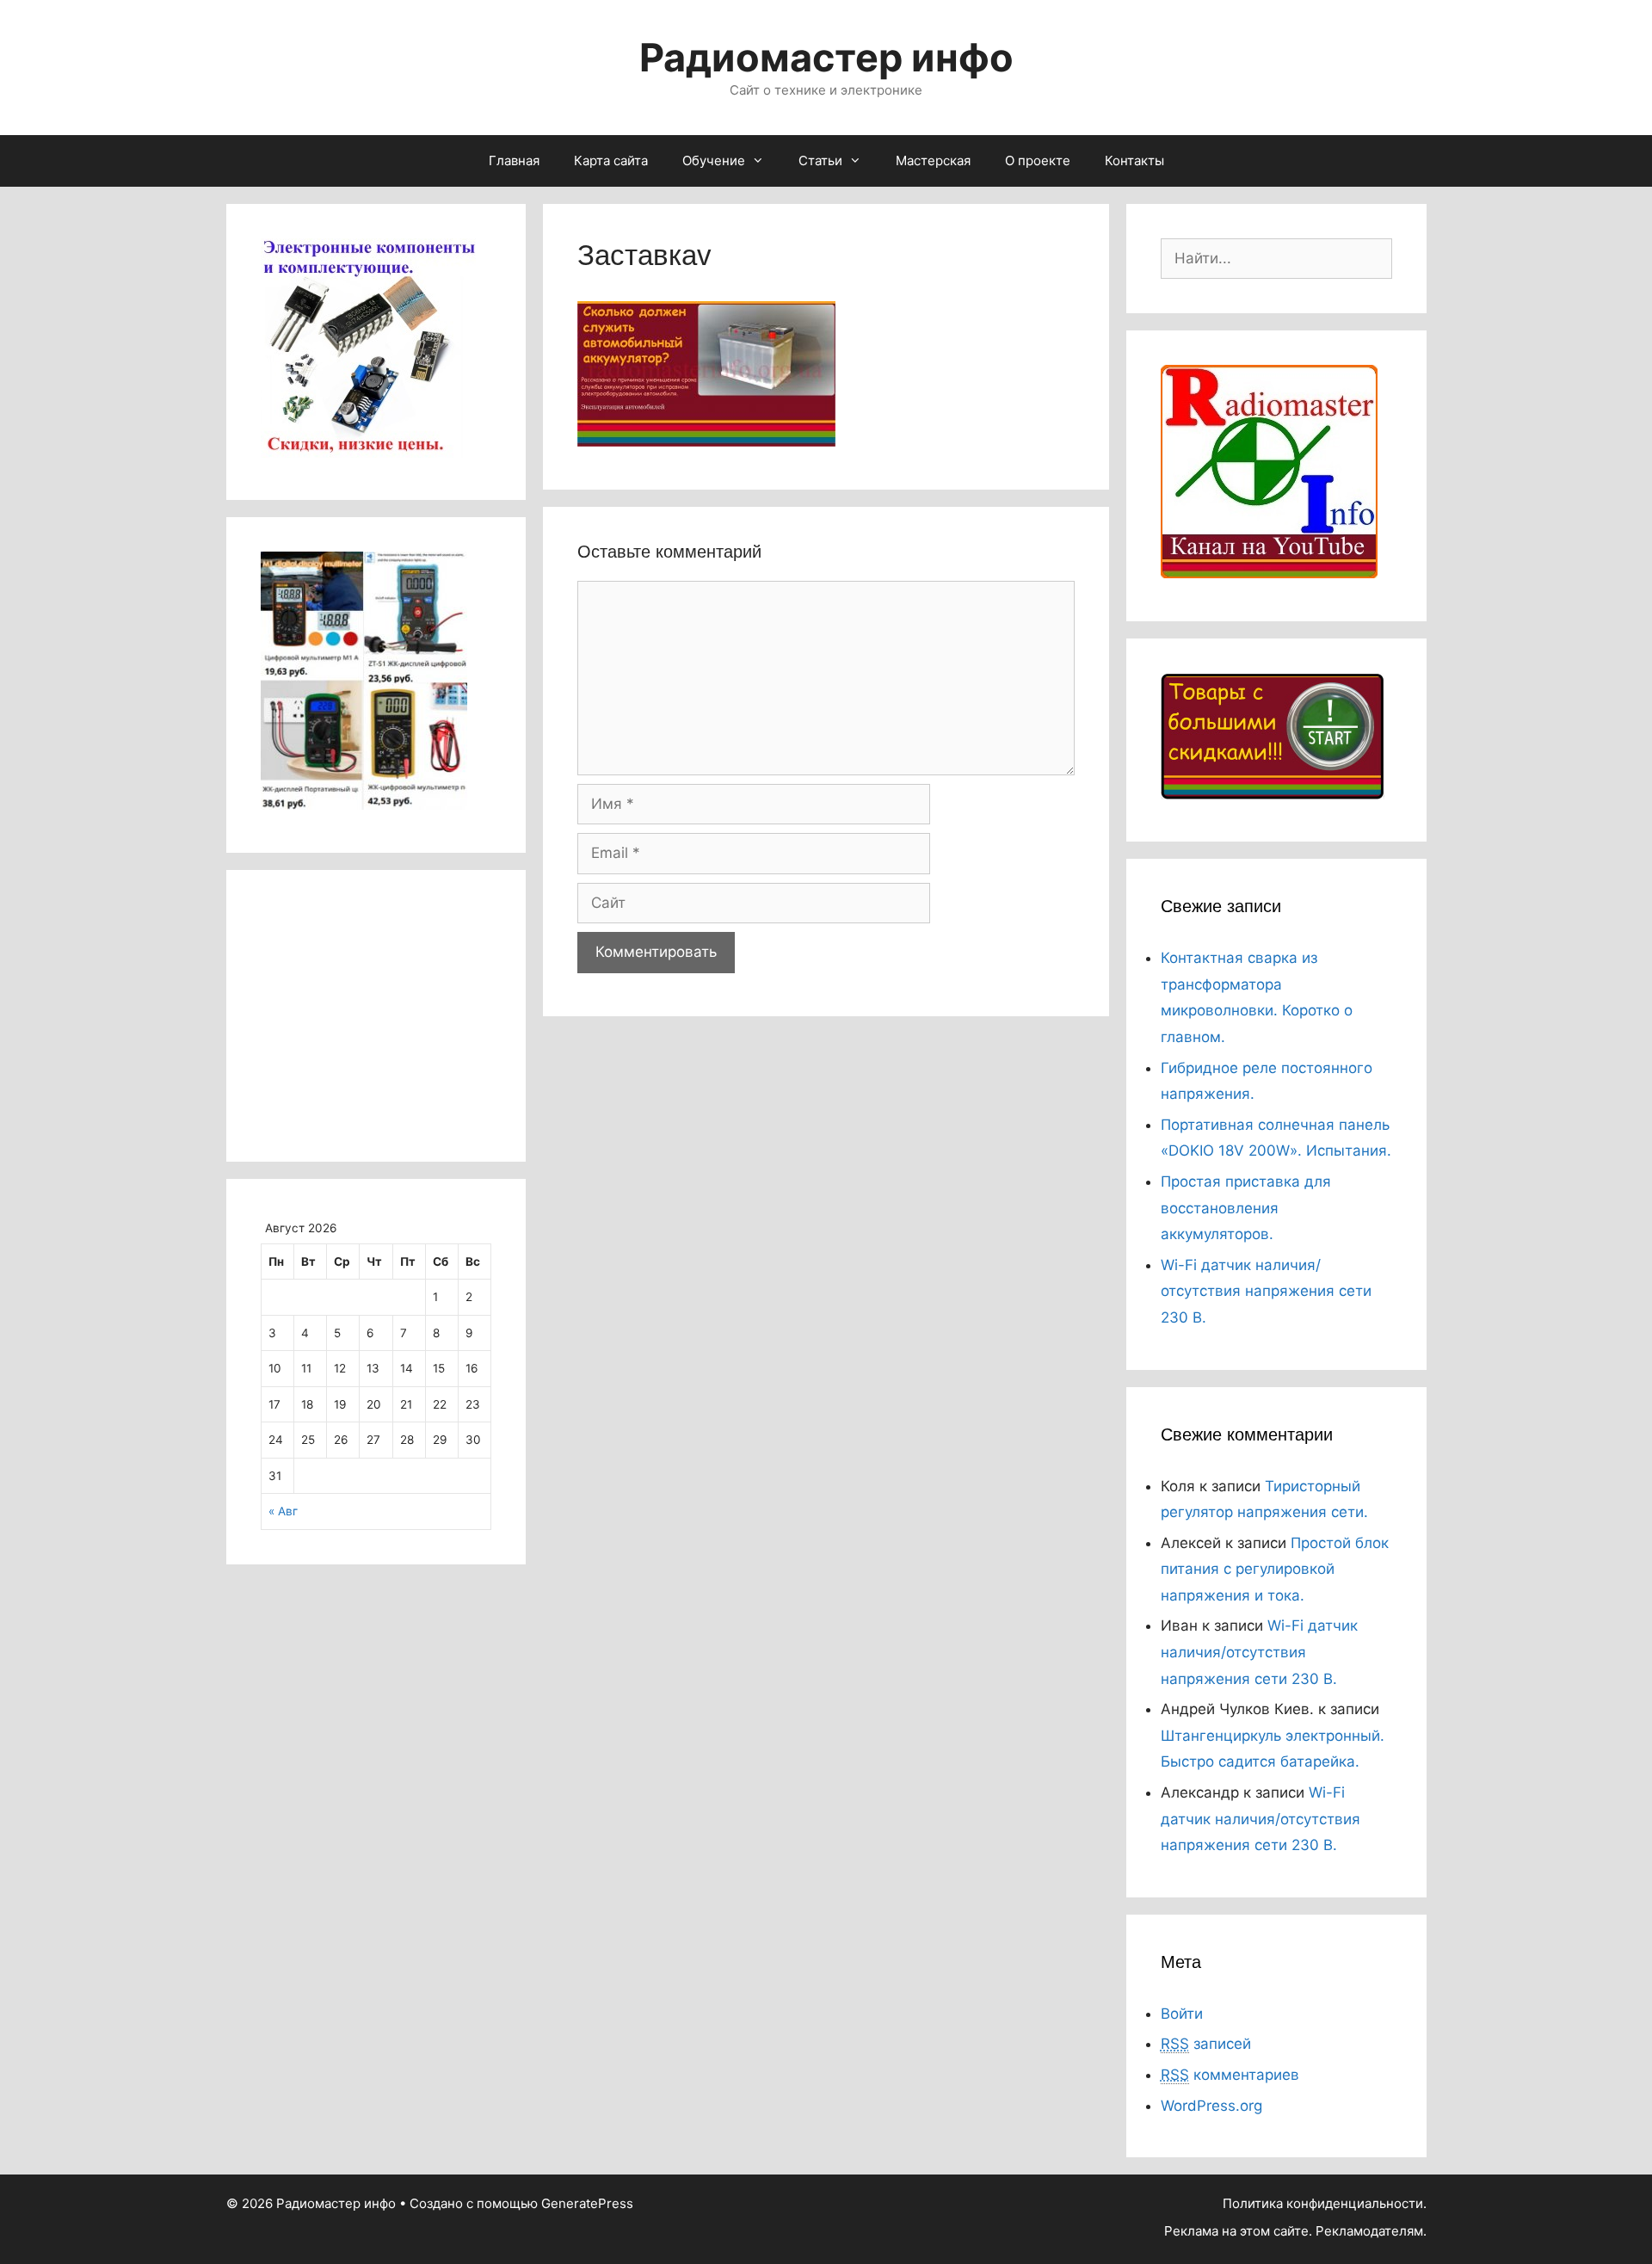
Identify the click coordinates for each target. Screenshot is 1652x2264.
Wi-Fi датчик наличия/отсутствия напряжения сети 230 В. (1266, 1291)
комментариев (1230, 2075)
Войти (1182, 2014)
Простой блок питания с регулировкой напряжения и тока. (1275, 1569)
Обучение (714, 160)
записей (1206, 2044)
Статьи (820, 160)
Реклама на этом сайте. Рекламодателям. (1295, 2231)
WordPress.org (1211, 2106)
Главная (514, 160)
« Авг (283, 1511)
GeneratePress (587, 2203)
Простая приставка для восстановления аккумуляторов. (1246, 1208)
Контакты (1134, 160)
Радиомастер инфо (826, 57)
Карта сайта (611, 160)
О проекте (1038, 160)
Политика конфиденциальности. (1325, 2203)
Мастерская (933, 160)
